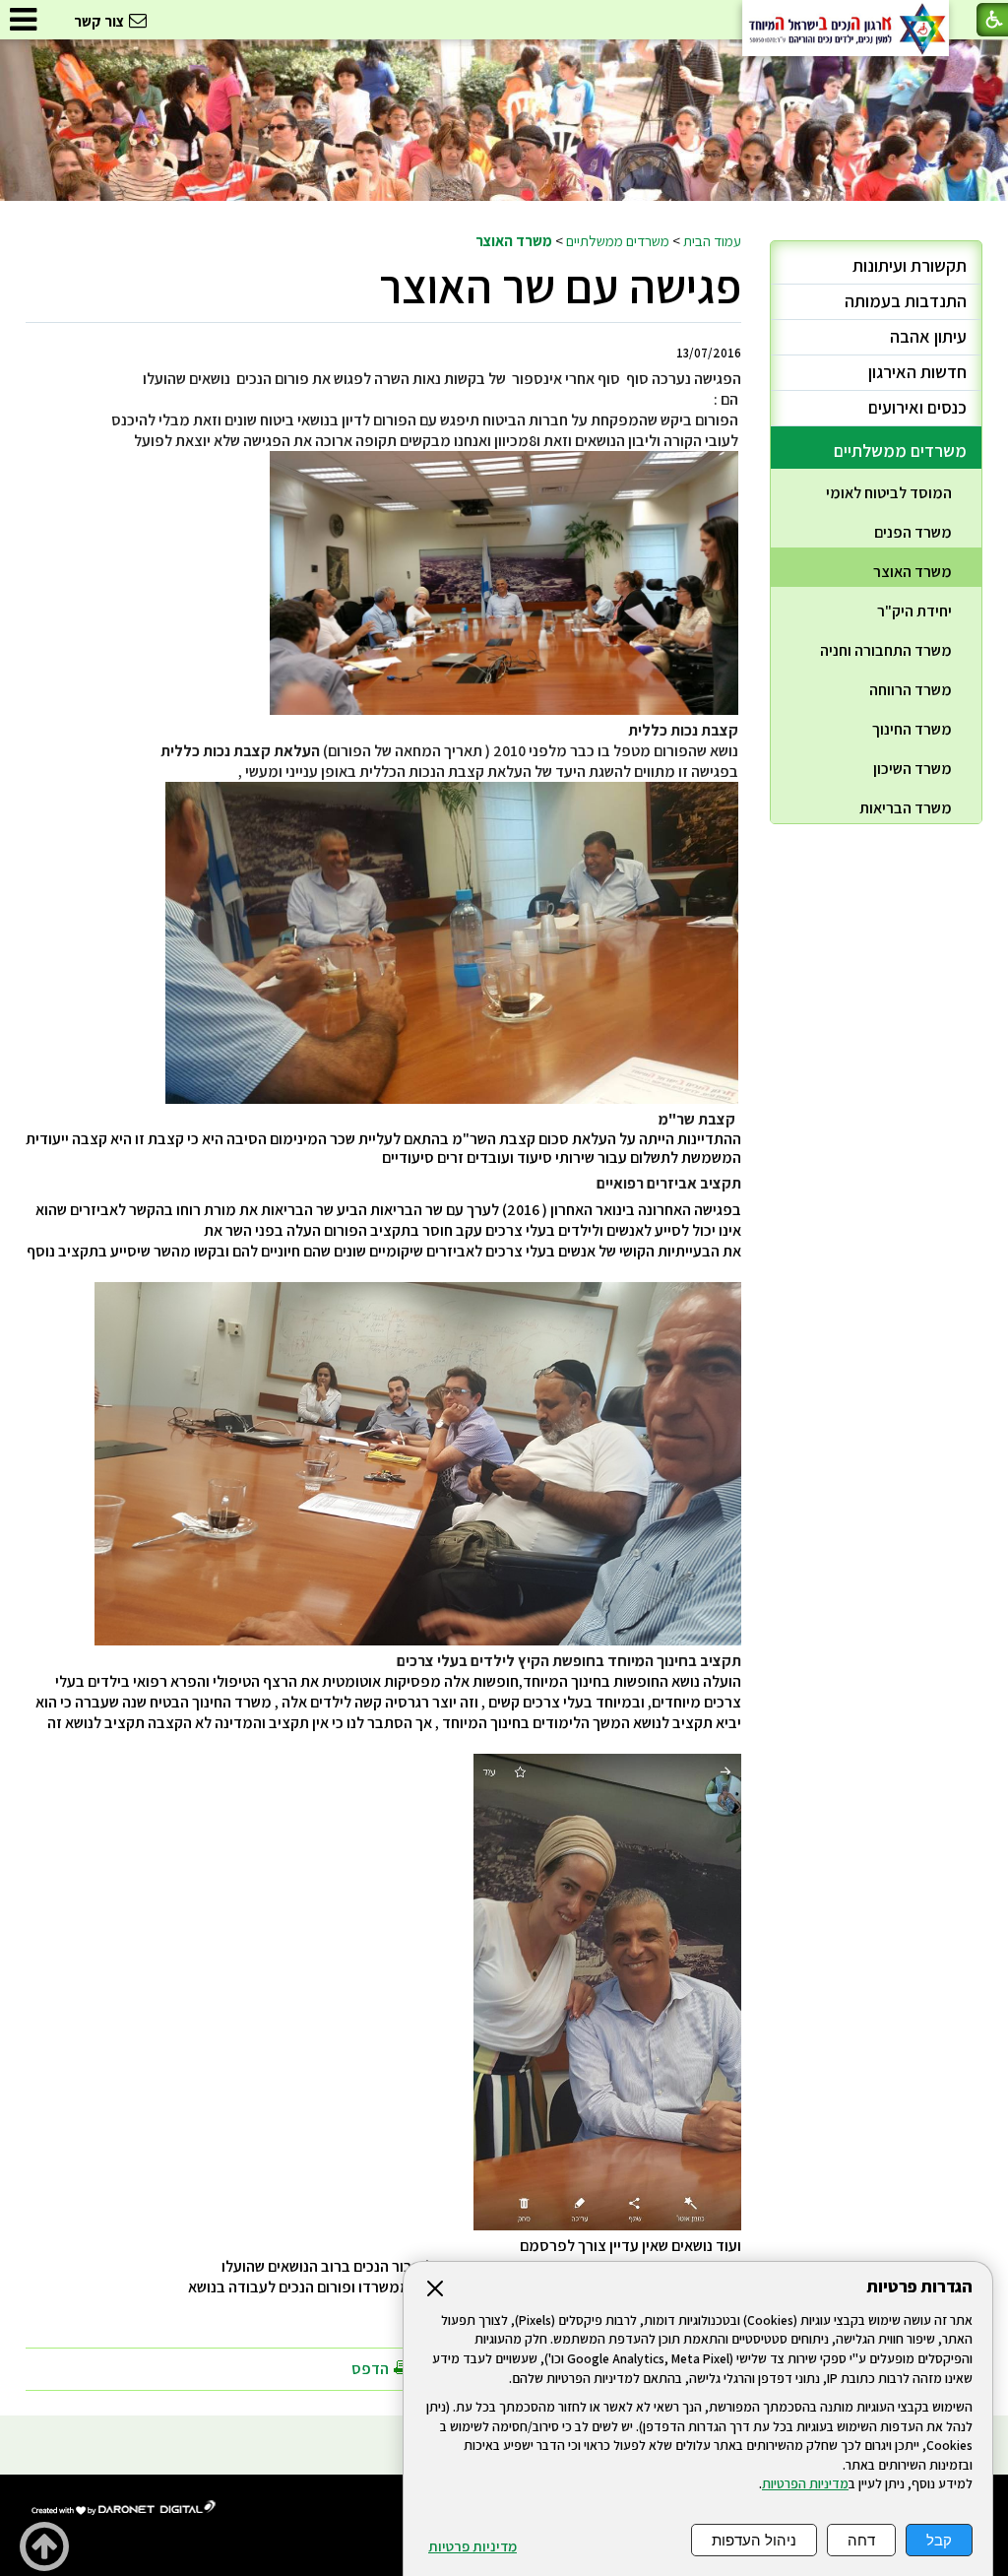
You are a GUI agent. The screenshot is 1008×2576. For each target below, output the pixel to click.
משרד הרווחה (911, 690)
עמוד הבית (712, 240)
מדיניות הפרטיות (805, 2483)
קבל (939, 2540)
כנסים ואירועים (917, 407)
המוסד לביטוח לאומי (889, 493)
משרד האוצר (514, 240)
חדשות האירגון (917, 372)
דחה (861, 2540)
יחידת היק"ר (914, 611)
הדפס (370, 2369)
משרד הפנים (913, 532)
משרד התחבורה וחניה (886, 650)
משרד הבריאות (906, 808)
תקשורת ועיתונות (910, 265)
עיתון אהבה (928, 336)
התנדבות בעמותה (906, 301)
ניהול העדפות (754, 2540)
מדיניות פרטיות (472, 2546)
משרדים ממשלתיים (618, 240)
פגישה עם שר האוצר (560, 286)
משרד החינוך (912, 729)
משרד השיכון (913, 769)
